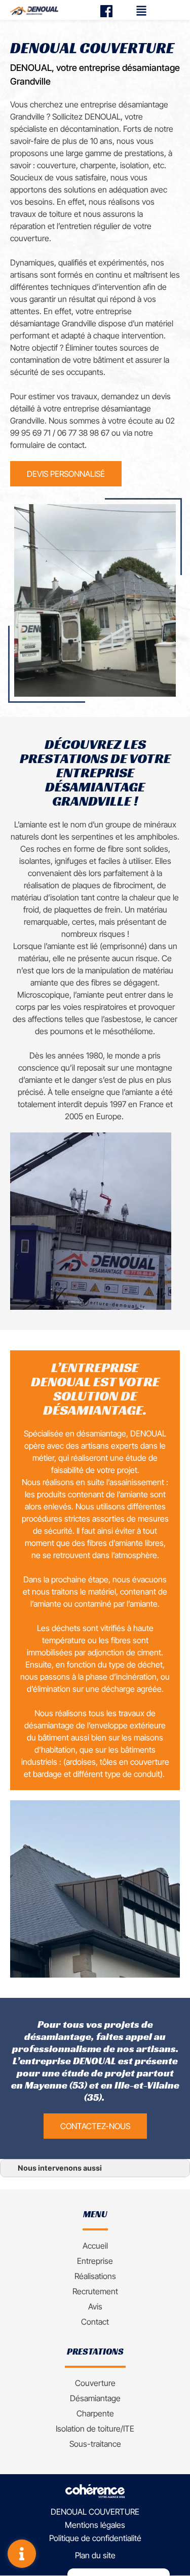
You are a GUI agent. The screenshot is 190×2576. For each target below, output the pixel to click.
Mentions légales (95, 2525)
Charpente (95, 2413)
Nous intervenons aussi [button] (60, 2168)
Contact (95, 2322)
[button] (66, 474)
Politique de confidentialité (95, 2539)
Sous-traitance (95, 2444)
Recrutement (95, 2291)
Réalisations (95, 2276)
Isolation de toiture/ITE (95, 2429)
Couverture (95, 2383)
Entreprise (95, 2261)
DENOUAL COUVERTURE (95, 2512)
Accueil (95, 2246)
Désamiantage (95, 2398)
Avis (95, 2306)
